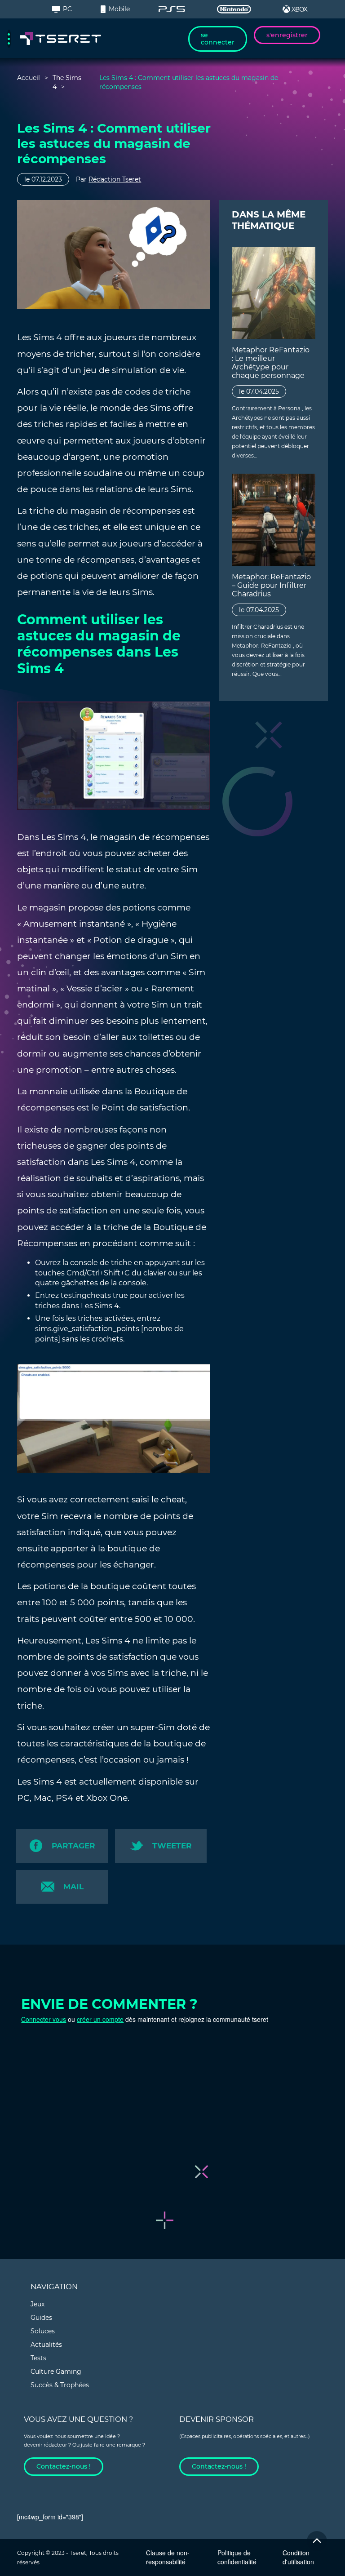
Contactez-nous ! (64, 2466)
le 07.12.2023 (43, 179)
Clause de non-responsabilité (168, 2557)
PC (67, 9)
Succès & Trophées (60, 2385)
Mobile (119, 9)
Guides (41, 2318)
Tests (38, 2358)
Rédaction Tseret (115, 179)
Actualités (46, 2345)
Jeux (38, 2304)
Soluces (43, 2331)
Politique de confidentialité (237, 2557)
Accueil (29, 78)
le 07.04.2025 (259, 391)
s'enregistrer (287, 35)
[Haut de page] (317, 2541)
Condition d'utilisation (298, 2557)
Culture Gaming (56, 2372)
